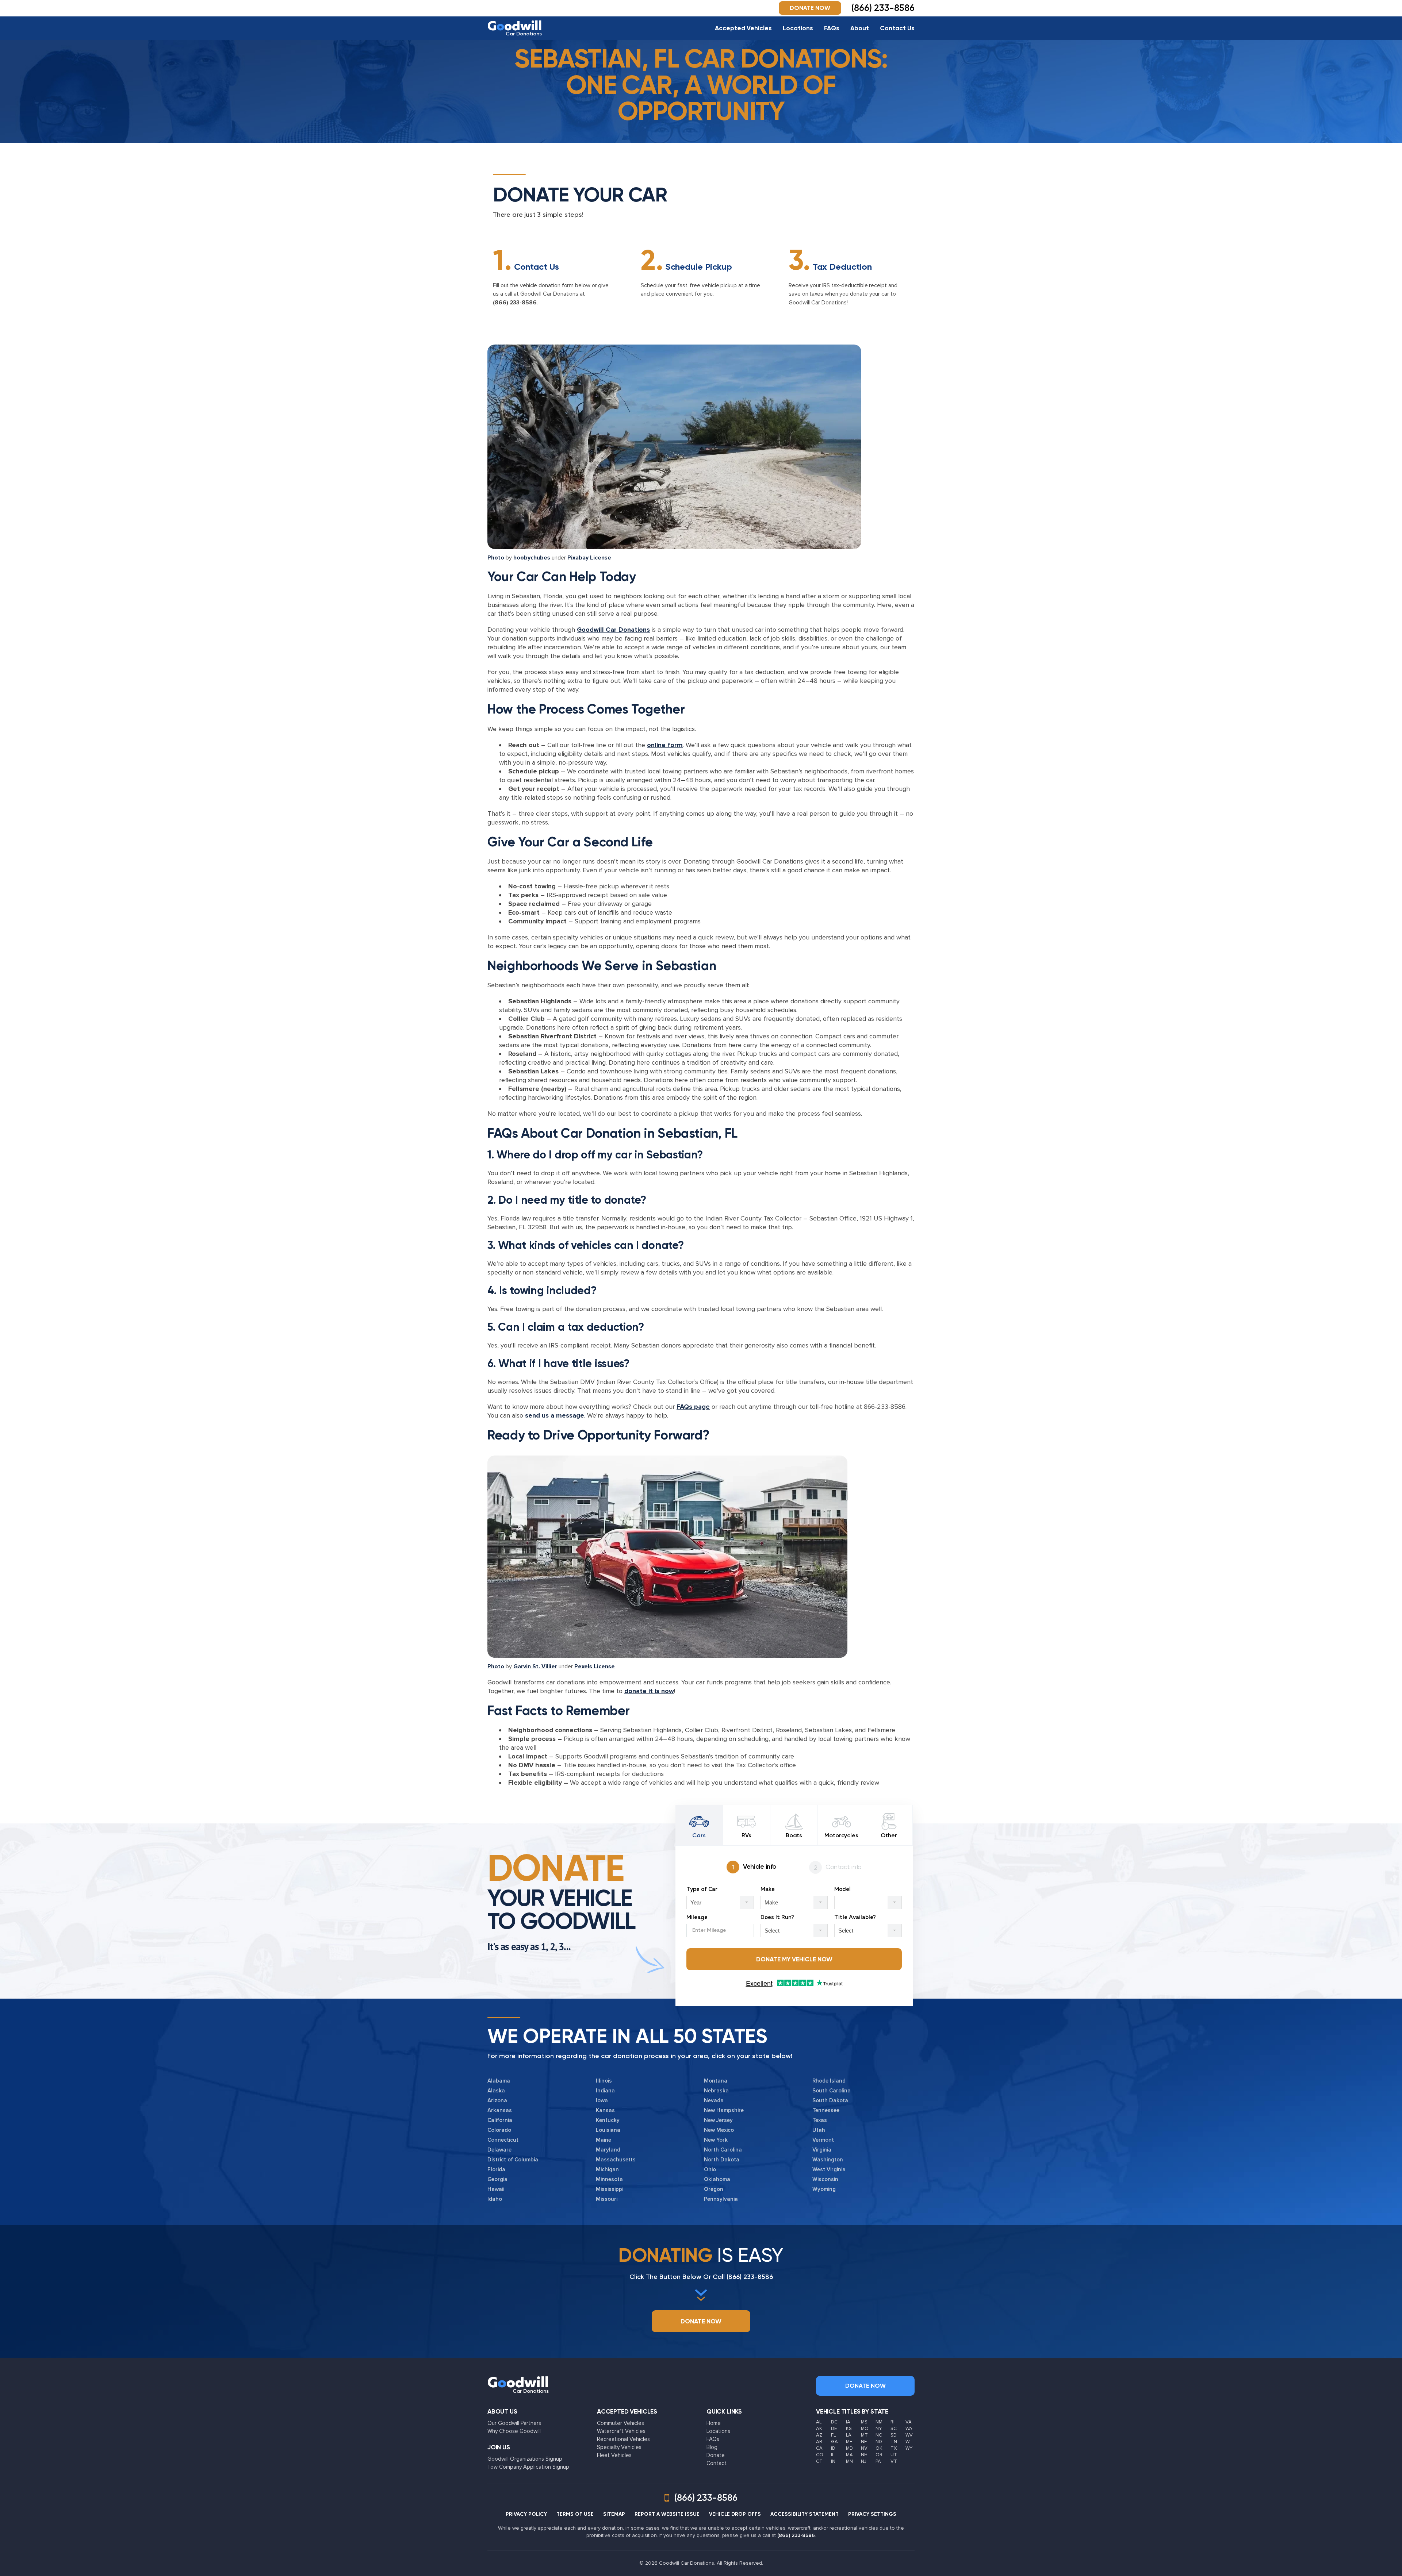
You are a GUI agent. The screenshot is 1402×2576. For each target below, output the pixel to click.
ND (879, 2442)
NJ (864, 2461)
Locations (798, 28)
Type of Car (702, 1889)
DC (834, 2422)
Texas (820, 2120)
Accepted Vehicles (743, 28)
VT (894, 2461)
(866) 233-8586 (515, 303)
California (500, 2120)
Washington (828, 2160)
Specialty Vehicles (619, 2447)
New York (716, 2140)
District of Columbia (513, 2160)
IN (833, 2461)
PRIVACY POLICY (526, 2514)
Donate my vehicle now (794, 1959)
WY (909, 2448)
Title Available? (855, 1917)
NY (879, 2429)
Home (714, 2423)
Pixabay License (589, 558)
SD (894, 2435)
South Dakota (830, 2100)
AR (819, 2442)
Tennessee (826, 2110)
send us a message (555, 1415)
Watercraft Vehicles (621, 2431)
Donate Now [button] (810, 8)
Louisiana (608, 2130)
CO (820, 2455)
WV (909, 2435)
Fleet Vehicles (614, 2455)
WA (909, 2429)
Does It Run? (777, 1917)
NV (864, 2448)
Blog (712, 2447)
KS (849, 2429)
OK (879, 2448)
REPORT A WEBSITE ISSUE (667, 2514)
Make (768, 1889)
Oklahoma (717, 2179)
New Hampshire (724, 2110)
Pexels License (595, 1666)
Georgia (497, 2179)
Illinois (604, 2081)
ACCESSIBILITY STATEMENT (805, 2514)
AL (819, 2422)
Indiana (605, 2091)
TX (894, 2448)
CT (819, 2461)
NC (879, 2435)
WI (908, 2442)
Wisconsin (825, 2179)
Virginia (822, 2150)
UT (894, 2455)
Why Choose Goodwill (514, 2431)
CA (819, 2448)
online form (665, 745)
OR (879, 2455)
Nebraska (716, 2091)
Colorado (499, 2130)
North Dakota (722, 2160)
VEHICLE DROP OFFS (735, 2514)
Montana (716, 2081)
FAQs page (693, 1407)
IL (833, 2455)
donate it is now (649, 1691)
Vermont (823, 2140)
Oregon (714, 2189)
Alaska (496, 2091)
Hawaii (496, 2189)
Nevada (714, 2100)
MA (849, 2455)
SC (894, 2429)
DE (834, 2429)
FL (833, 2435)
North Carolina (723, 2150)
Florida (496, 2169)
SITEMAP (614, 2514)
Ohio (710, 2169)
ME (849, 2442)
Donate (716, 2455)
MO (865, 2429)
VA (909, 2422)
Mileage (697, 1917)
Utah (819, 2130)
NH (864, 2455)
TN (894, 2442)
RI (892, 2422)
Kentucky (608, 2120)
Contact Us (897, 28)
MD (849, 2448)
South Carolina (832, 2091)
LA (849, 2435)
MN (849, 2461)
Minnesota (609, 2179)
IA (848, 2422)
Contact (717, 2463)
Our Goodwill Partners (514, 2423)
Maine (604, 2140)
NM (879, 2422)
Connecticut (503, 2140)
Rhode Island (829, 2081)
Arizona (497, 2100)
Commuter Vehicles (620, 2423)
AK (819, 2429)
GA (834, 2442)
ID (833, 2448)
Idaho (495, 2199)
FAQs (832, 28)
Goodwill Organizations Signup (525, 2459)
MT (864, 2435)
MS (864, 2422)
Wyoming (824, 2189)
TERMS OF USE (575, 2514)
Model (842, 1889)
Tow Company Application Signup (528, 2467)
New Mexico (719, 2130)
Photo (496, 558)
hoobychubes (532, 558)
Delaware (499, 2150)
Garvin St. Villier (535, 1666)
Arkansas (500, 2110)
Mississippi (610, 2189)
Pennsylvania (721, 2199)
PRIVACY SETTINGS (872, 2514)
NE (864, 2442)
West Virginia (829, 2169)
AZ (819, 2435)
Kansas (605, 2110)
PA (878, 2461)
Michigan (607, 2169)
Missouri (607, 2199)
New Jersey (718, 2120)
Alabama (499, 2081)
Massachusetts (616, 2160)
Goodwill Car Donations (613, 630)
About (860, 28)
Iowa (602, 2100)
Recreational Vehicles (623, 2439)
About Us (502, 2411)
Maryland (608, 2150)
